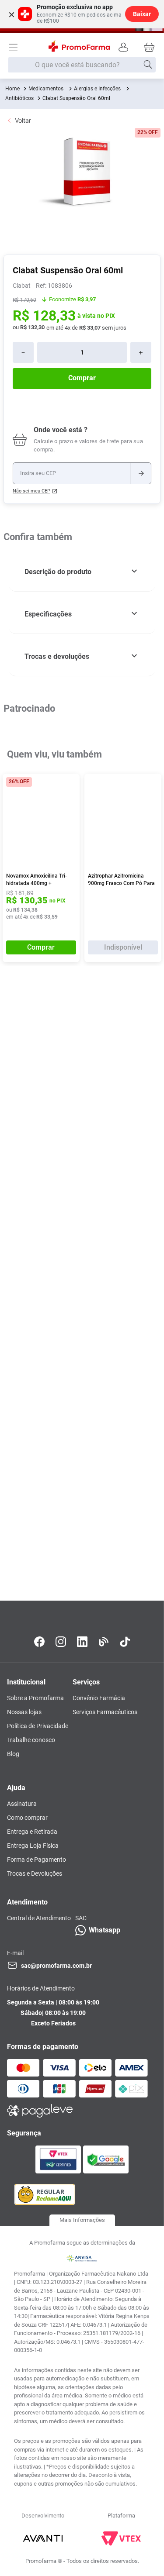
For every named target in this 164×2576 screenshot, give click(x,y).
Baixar (142, 14)
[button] (82, 572)
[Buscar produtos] (148, 65)
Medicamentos (46, 89)
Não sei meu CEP (31, 491)
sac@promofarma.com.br (56, 1966)
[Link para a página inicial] (12, 89)
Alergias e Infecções (97, 89)
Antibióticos (19, 98)
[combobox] (82, 65)
